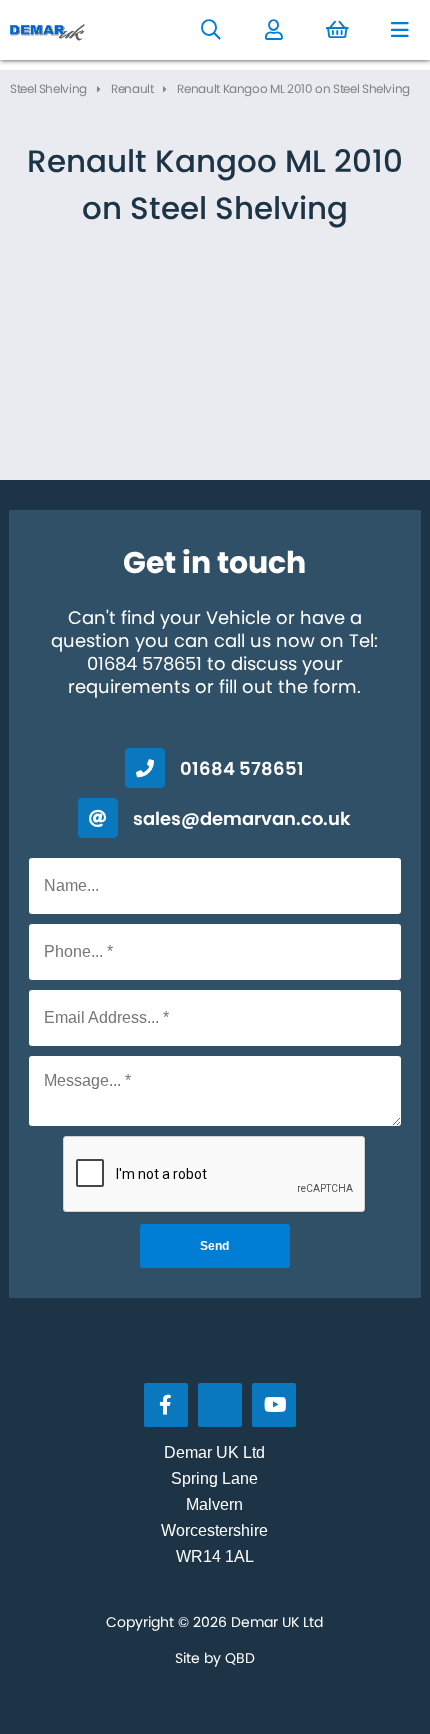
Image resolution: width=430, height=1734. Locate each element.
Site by (215, 1658)
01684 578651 (242, 768)
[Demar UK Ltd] (48, 30)
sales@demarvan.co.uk (242, 818)
